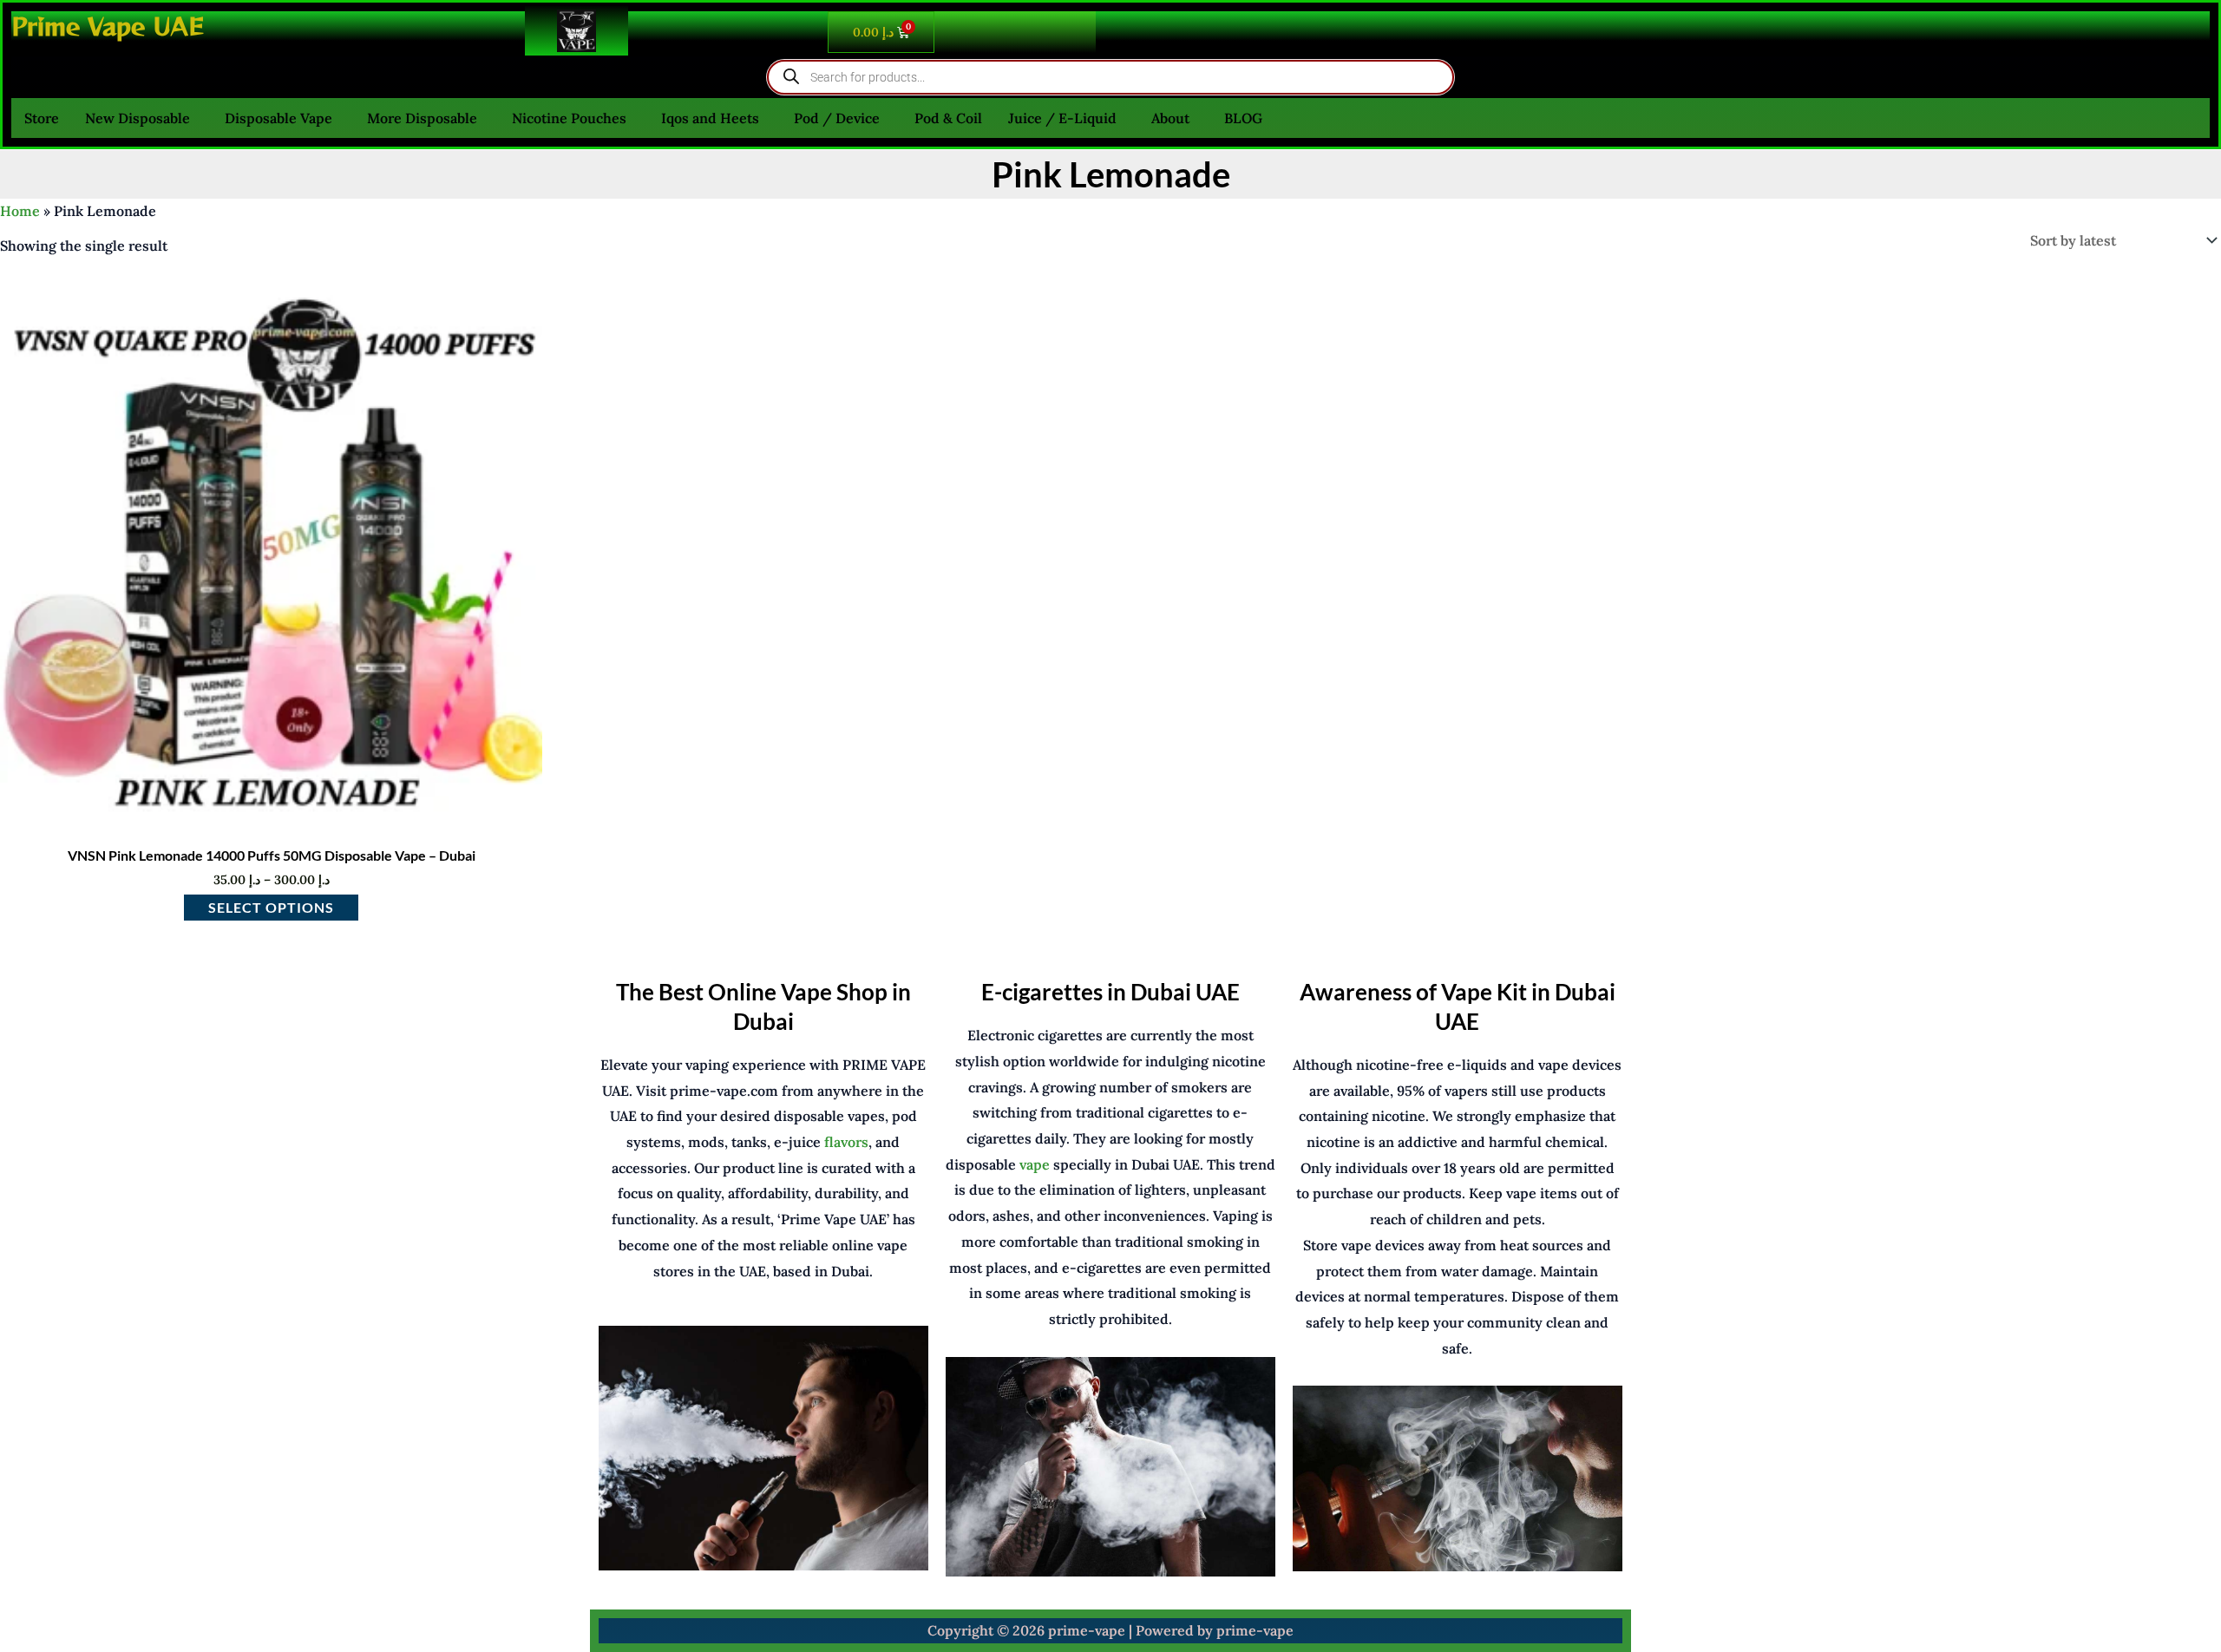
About (1170, 118)
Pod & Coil (948, 118)
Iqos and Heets (710, 118)
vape (1035, 1164)
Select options (271, 907)
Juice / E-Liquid (1062, 118)
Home (20, 211)
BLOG (1243, 118)
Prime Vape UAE (108, 26)
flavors (846, 1142)
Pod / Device (837, 118)
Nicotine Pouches (569, 118)
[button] (142, 118)
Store (42, 118)
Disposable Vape (278, 118)
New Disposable (138, 118)
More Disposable (422, 118)
